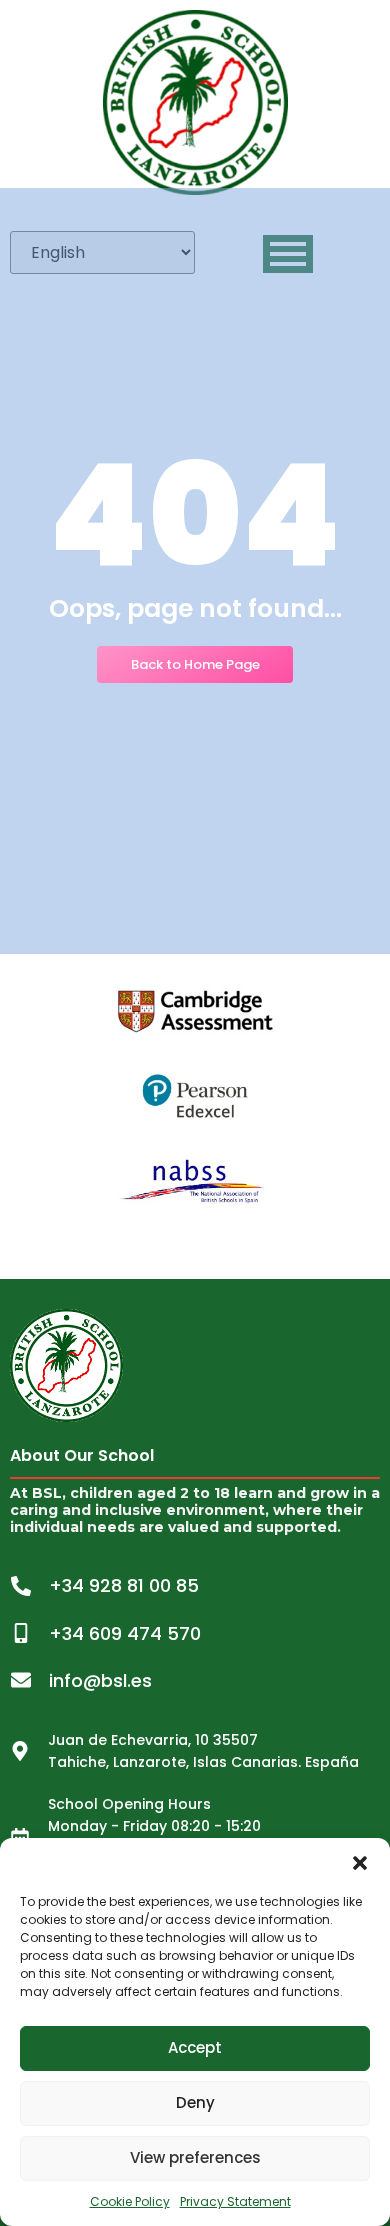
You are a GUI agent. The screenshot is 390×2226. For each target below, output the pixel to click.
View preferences (195, 2157)
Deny (195, 2102)
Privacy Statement (235, 2201)
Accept (195, 2047)
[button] (360, 1863)
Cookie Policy (130, 2201)
